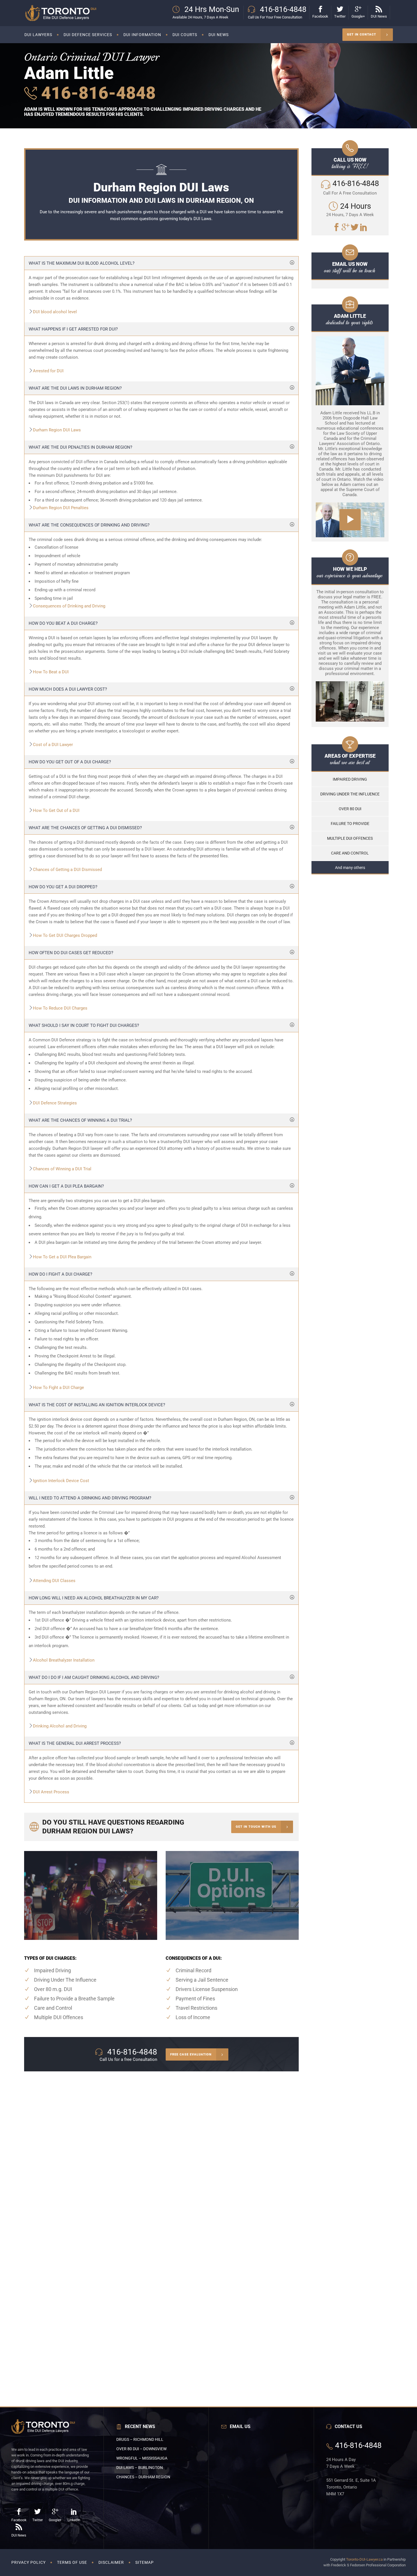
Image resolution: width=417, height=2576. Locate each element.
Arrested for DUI (48, 371)
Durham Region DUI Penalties (61, 508)
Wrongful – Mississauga (142, 2458)
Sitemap (145, 2562)
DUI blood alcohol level (55, 312)
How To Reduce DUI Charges (60, 1008)
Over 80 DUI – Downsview (141, 2449)
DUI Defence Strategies (55, 1103)
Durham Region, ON (236, 1419)
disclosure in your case (191, 717)
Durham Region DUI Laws (57, 430)
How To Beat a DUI (51, 672)
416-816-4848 (96, 93)
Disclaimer (111, 2562)
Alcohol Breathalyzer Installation (64, 1660)
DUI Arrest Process (51, 1792)
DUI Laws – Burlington (140, 2468)
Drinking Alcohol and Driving (60, 1726)
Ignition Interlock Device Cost (61, 1481)
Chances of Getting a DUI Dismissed (67, 870)
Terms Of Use (72, 2562)
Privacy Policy (29, 2562)
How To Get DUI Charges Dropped (65, 935)
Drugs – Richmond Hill (140, 2439)
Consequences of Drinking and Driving (69, 606)
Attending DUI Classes (54, 1581)
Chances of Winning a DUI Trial (62, 1169)
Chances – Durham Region (143, 2477)
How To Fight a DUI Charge (58, 1388)
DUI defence (260, 645)
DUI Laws (202, 219)
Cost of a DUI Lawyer (53, 745)
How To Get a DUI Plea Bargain (62, 1257)
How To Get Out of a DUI (56, 810)
